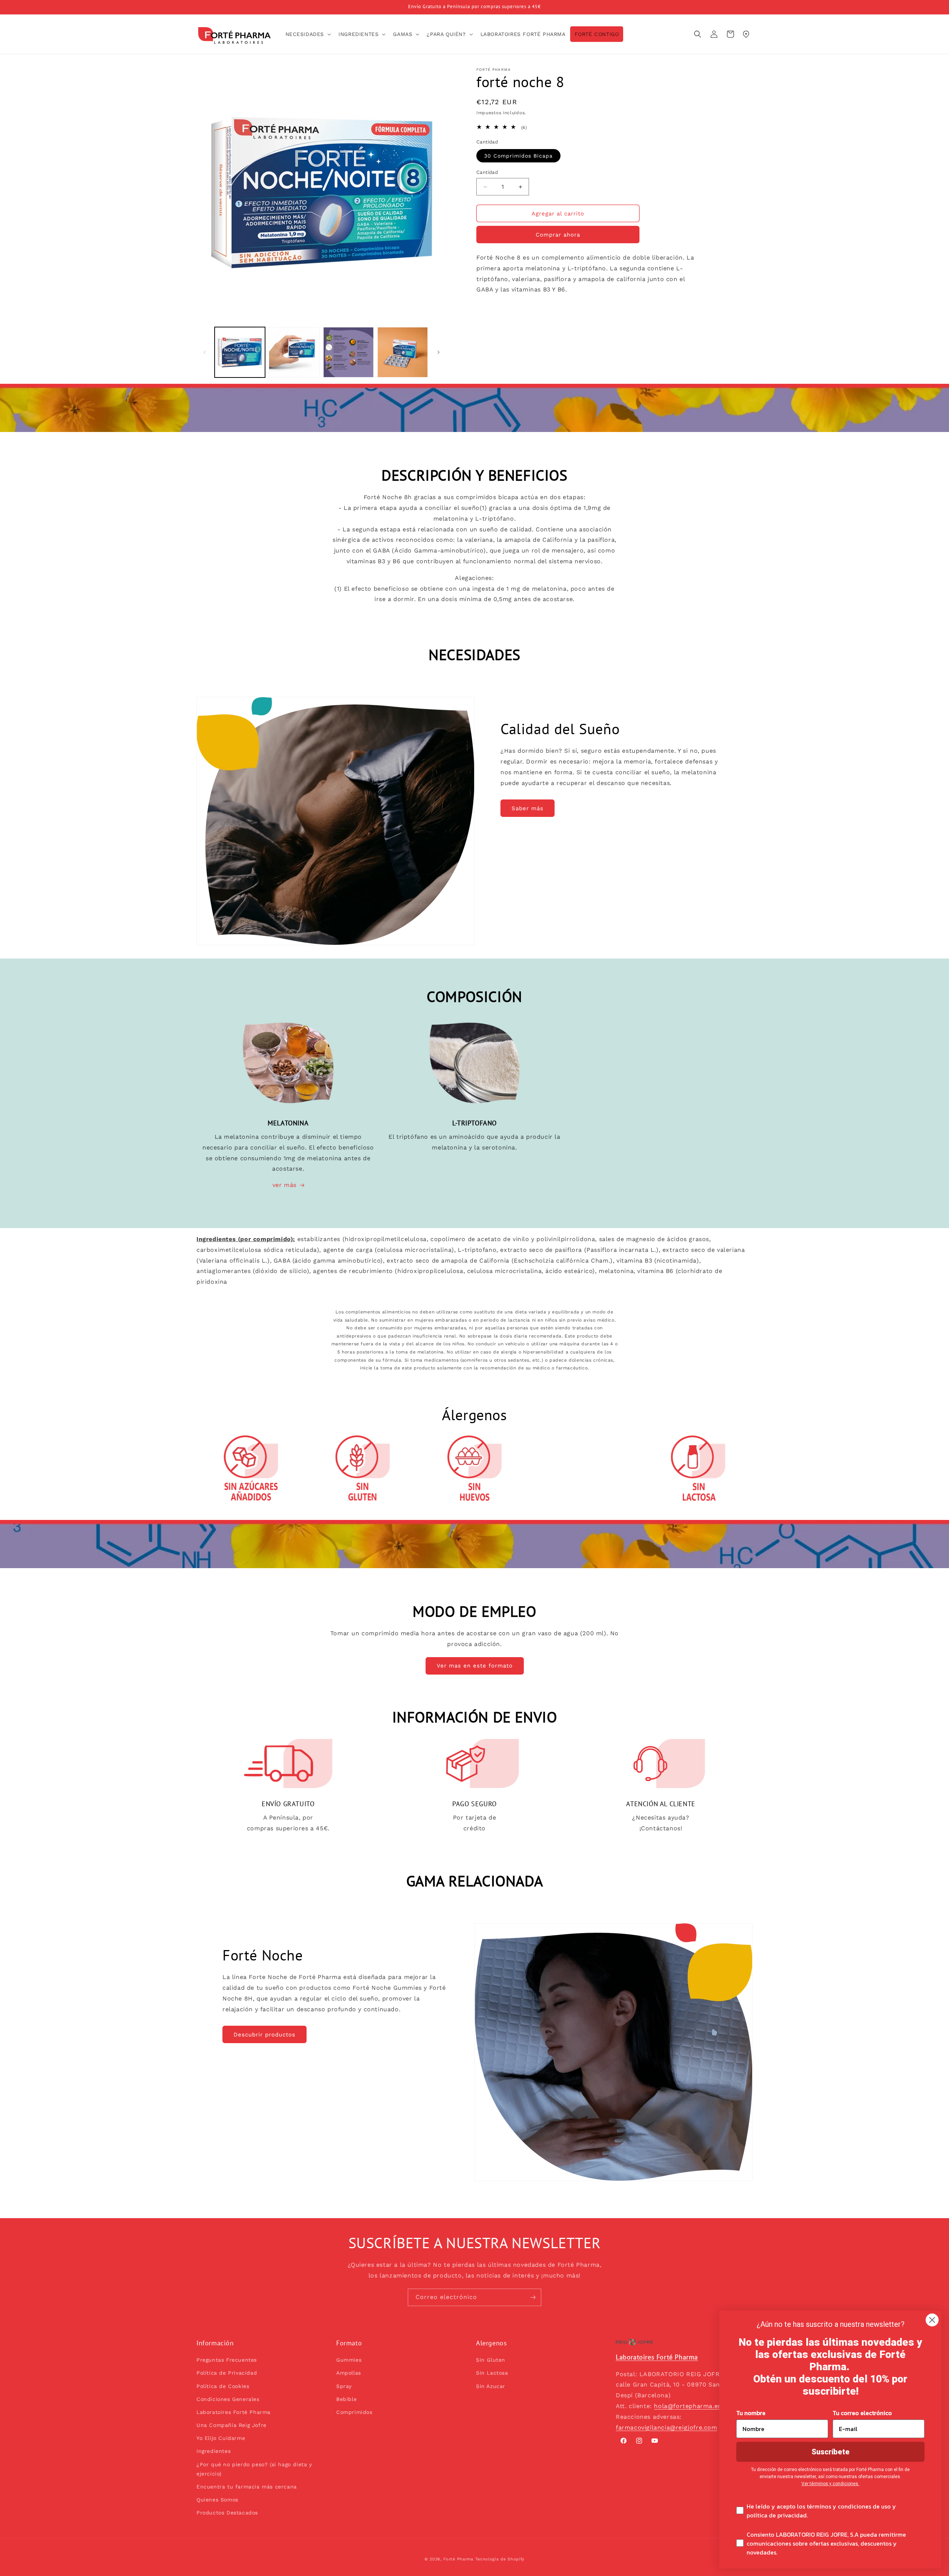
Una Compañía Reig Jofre (232, 2425)
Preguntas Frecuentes (227, 2360)
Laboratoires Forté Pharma (234, 2412)
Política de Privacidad (227, 2373)
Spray (344, 2386)
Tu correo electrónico (862, 2413)
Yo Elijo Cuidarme (221, 2438)
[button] (308, 34)
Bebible (346, 2399)
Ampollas (349, 2373)
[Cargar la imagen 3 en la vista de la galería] (348, 352)
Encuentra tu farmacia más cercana (247, 2487)
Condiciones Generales (228, 2399)
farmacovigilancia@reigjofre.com (667, 2427)
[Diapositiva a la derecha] (439, 352)
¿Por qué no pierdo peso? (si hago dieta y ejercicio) (254, 2469)
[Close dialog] (932, 2320)
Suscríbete (831, 2452)
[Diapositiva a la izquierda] (205, 352)
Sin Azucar (491, 2386)
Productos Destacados (227, 2513)
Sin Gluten (491, 2360)
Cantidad (487, 172)
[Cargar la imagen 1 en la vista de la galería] (240, 352)
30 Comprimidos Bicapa (518, 156)
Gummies (349, 2360)
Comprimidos (354, 2412)
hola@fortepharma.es (687, 2406)
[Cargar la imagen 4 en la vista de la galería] (403, 352)
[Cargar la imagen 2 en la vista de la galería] (294, 352)
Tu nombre (751, 2413)
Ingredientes (214, 2451)
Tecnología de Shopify (500, 2559)
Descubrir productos (264, 2035)
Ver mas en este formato (475, 1666)
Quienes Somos (217, 2500)
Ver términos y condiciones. (830, 2484)
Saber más (528, 808)
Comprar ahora (558, 235)
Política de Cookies (223, 2386)
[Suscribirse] (533, 2297)
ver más (285, 1185)
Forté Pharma (458, 2559)
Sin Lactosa (492, 2373)
